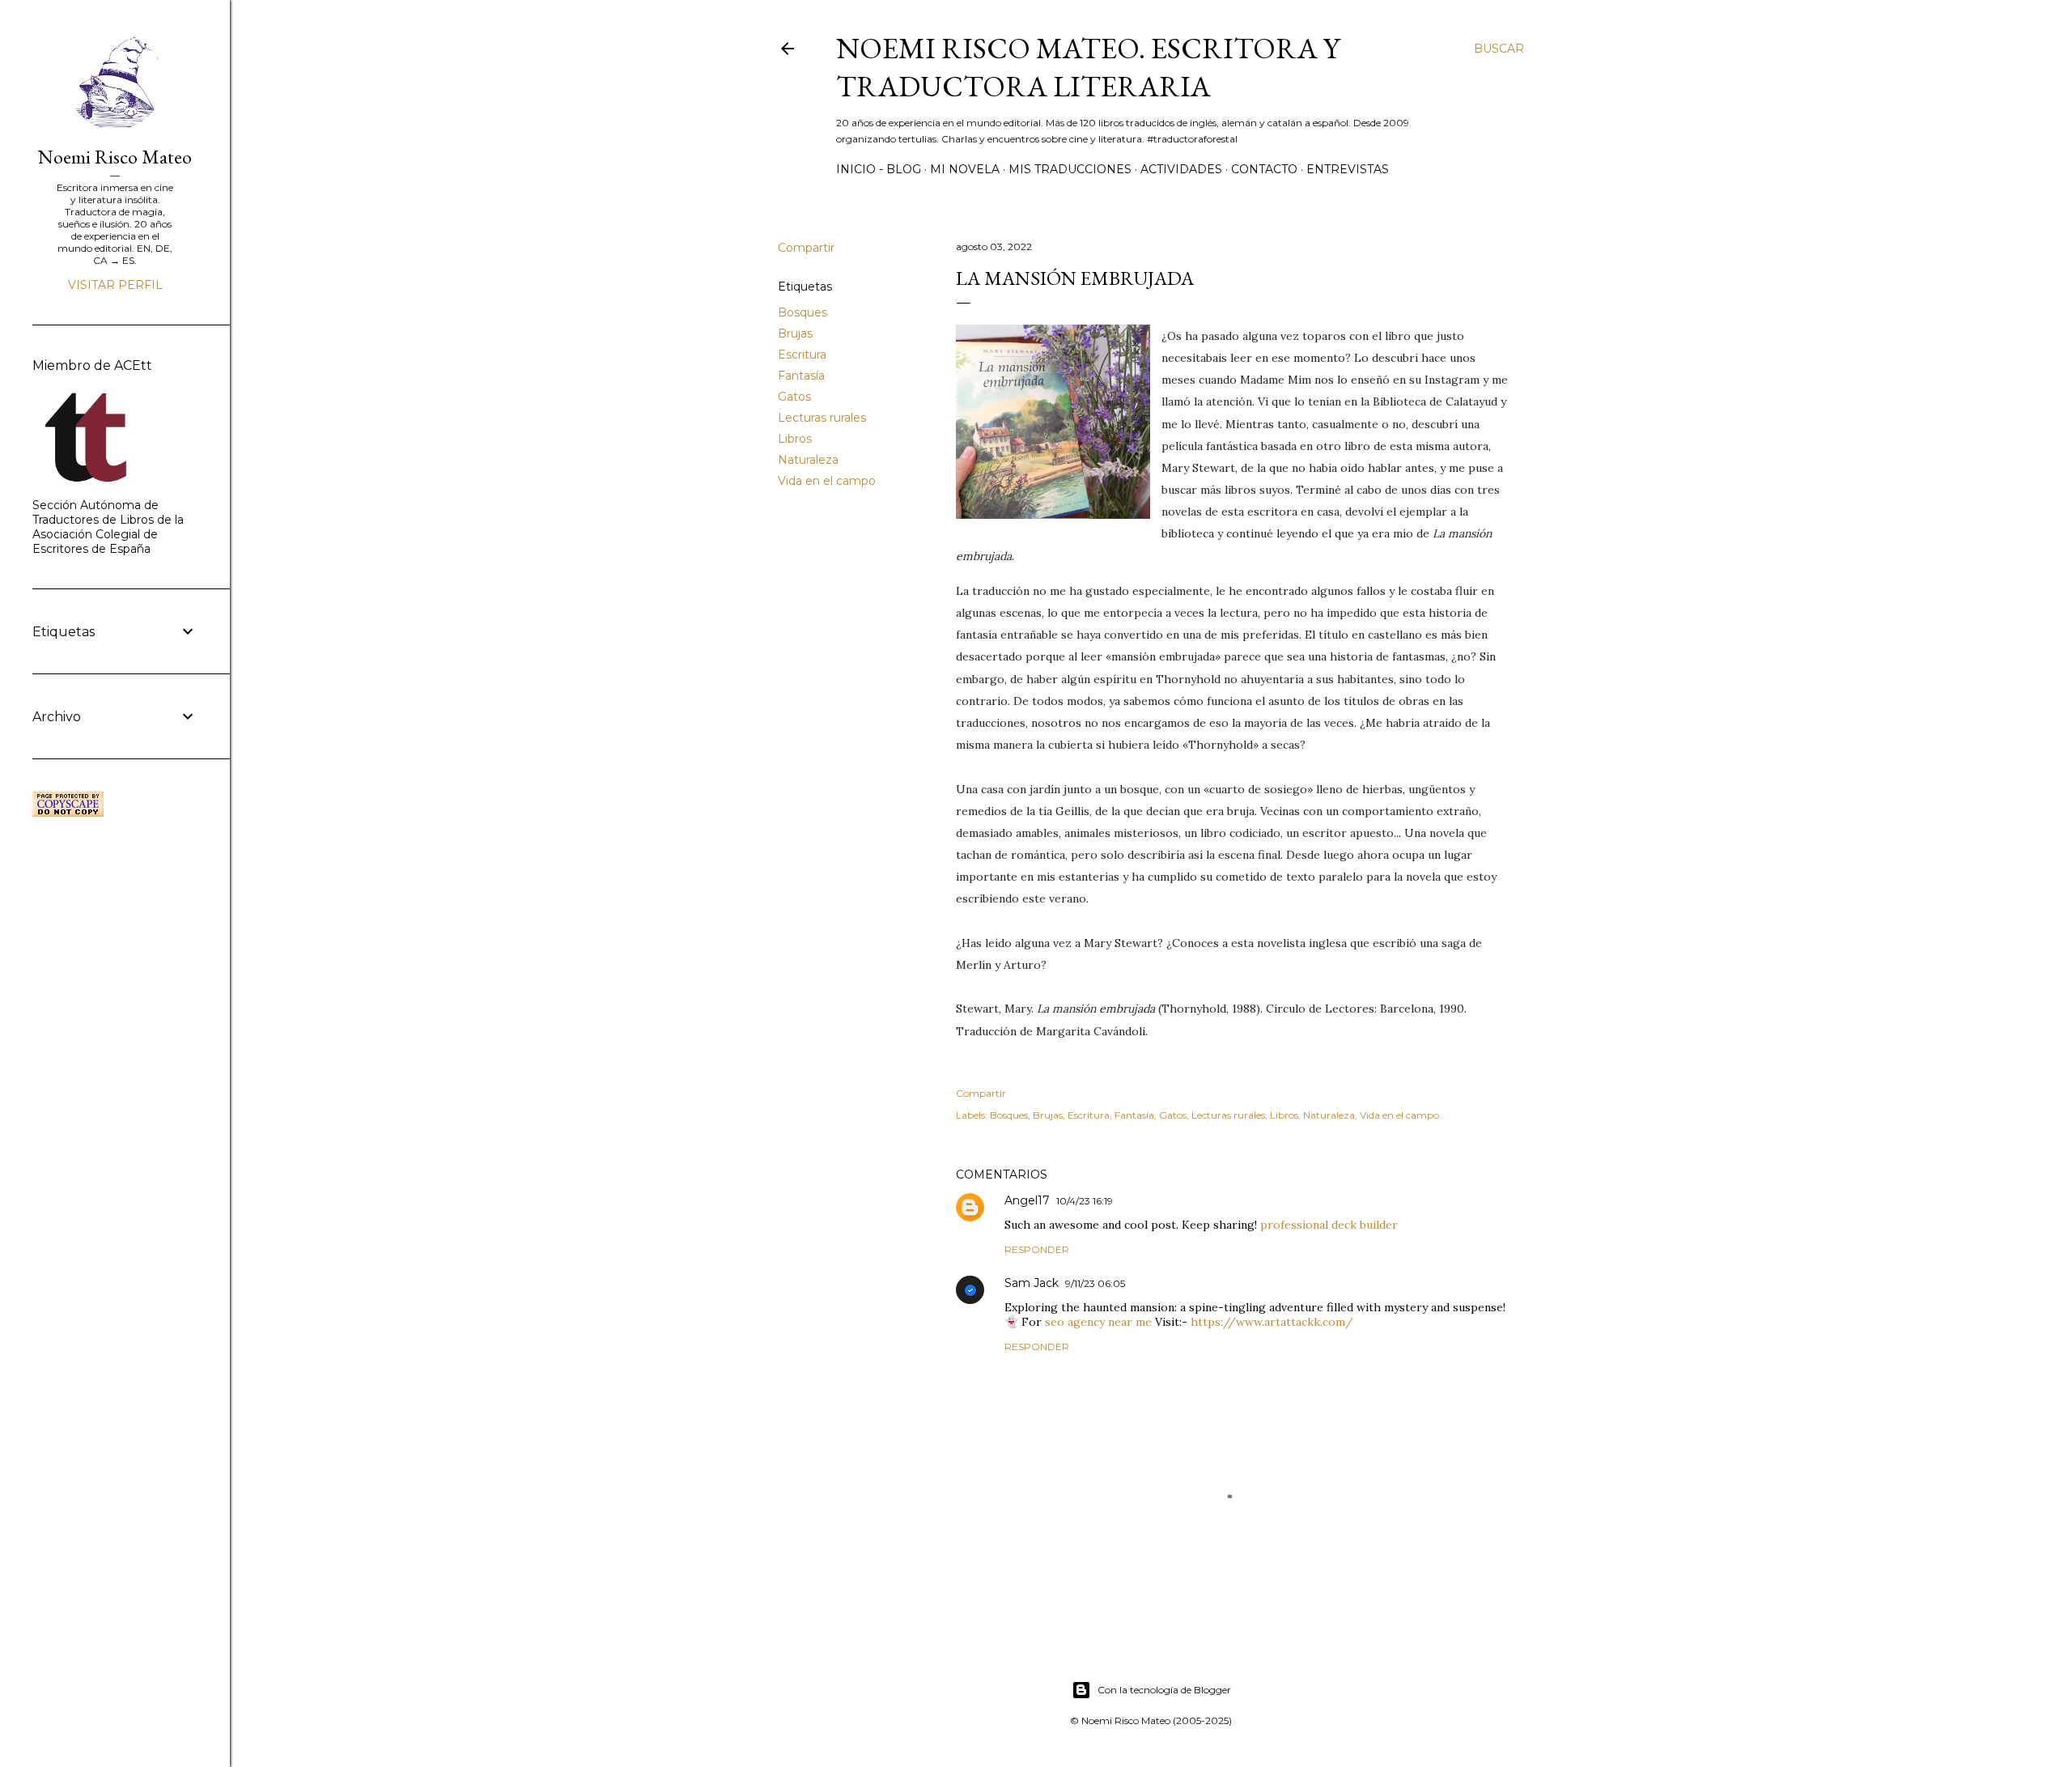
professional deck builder (1329, 1225)
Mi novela (965, 169)
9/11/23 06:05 (1095, 1283)
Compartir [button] (806, 248)
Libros (795, 439)
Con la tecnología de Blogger (1164, 1690)
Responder (1037, 1249)
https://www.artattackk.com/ (1272, 1322)
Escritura (802, 355)
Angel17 (1027, 1200)
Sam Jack (1032, 1283)
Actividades (1181, 169)
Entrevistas (1348, 169)
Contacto (1264, 169)
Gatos (794, 397)
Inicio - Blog (879, 169)
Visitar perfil (115, 285)
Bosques (802, 312)
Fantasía (801, 376)
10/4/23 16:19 (1085, 1201)
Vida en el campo (827, 481)
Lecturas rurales (822, 418)
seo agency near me (1098, 1322)
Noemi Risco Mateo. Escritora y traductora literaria (1088, 67)
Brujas (795, 333)
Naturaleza (808, 460)
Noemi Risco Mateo (115, 157)
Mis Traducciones (1070, 169)
